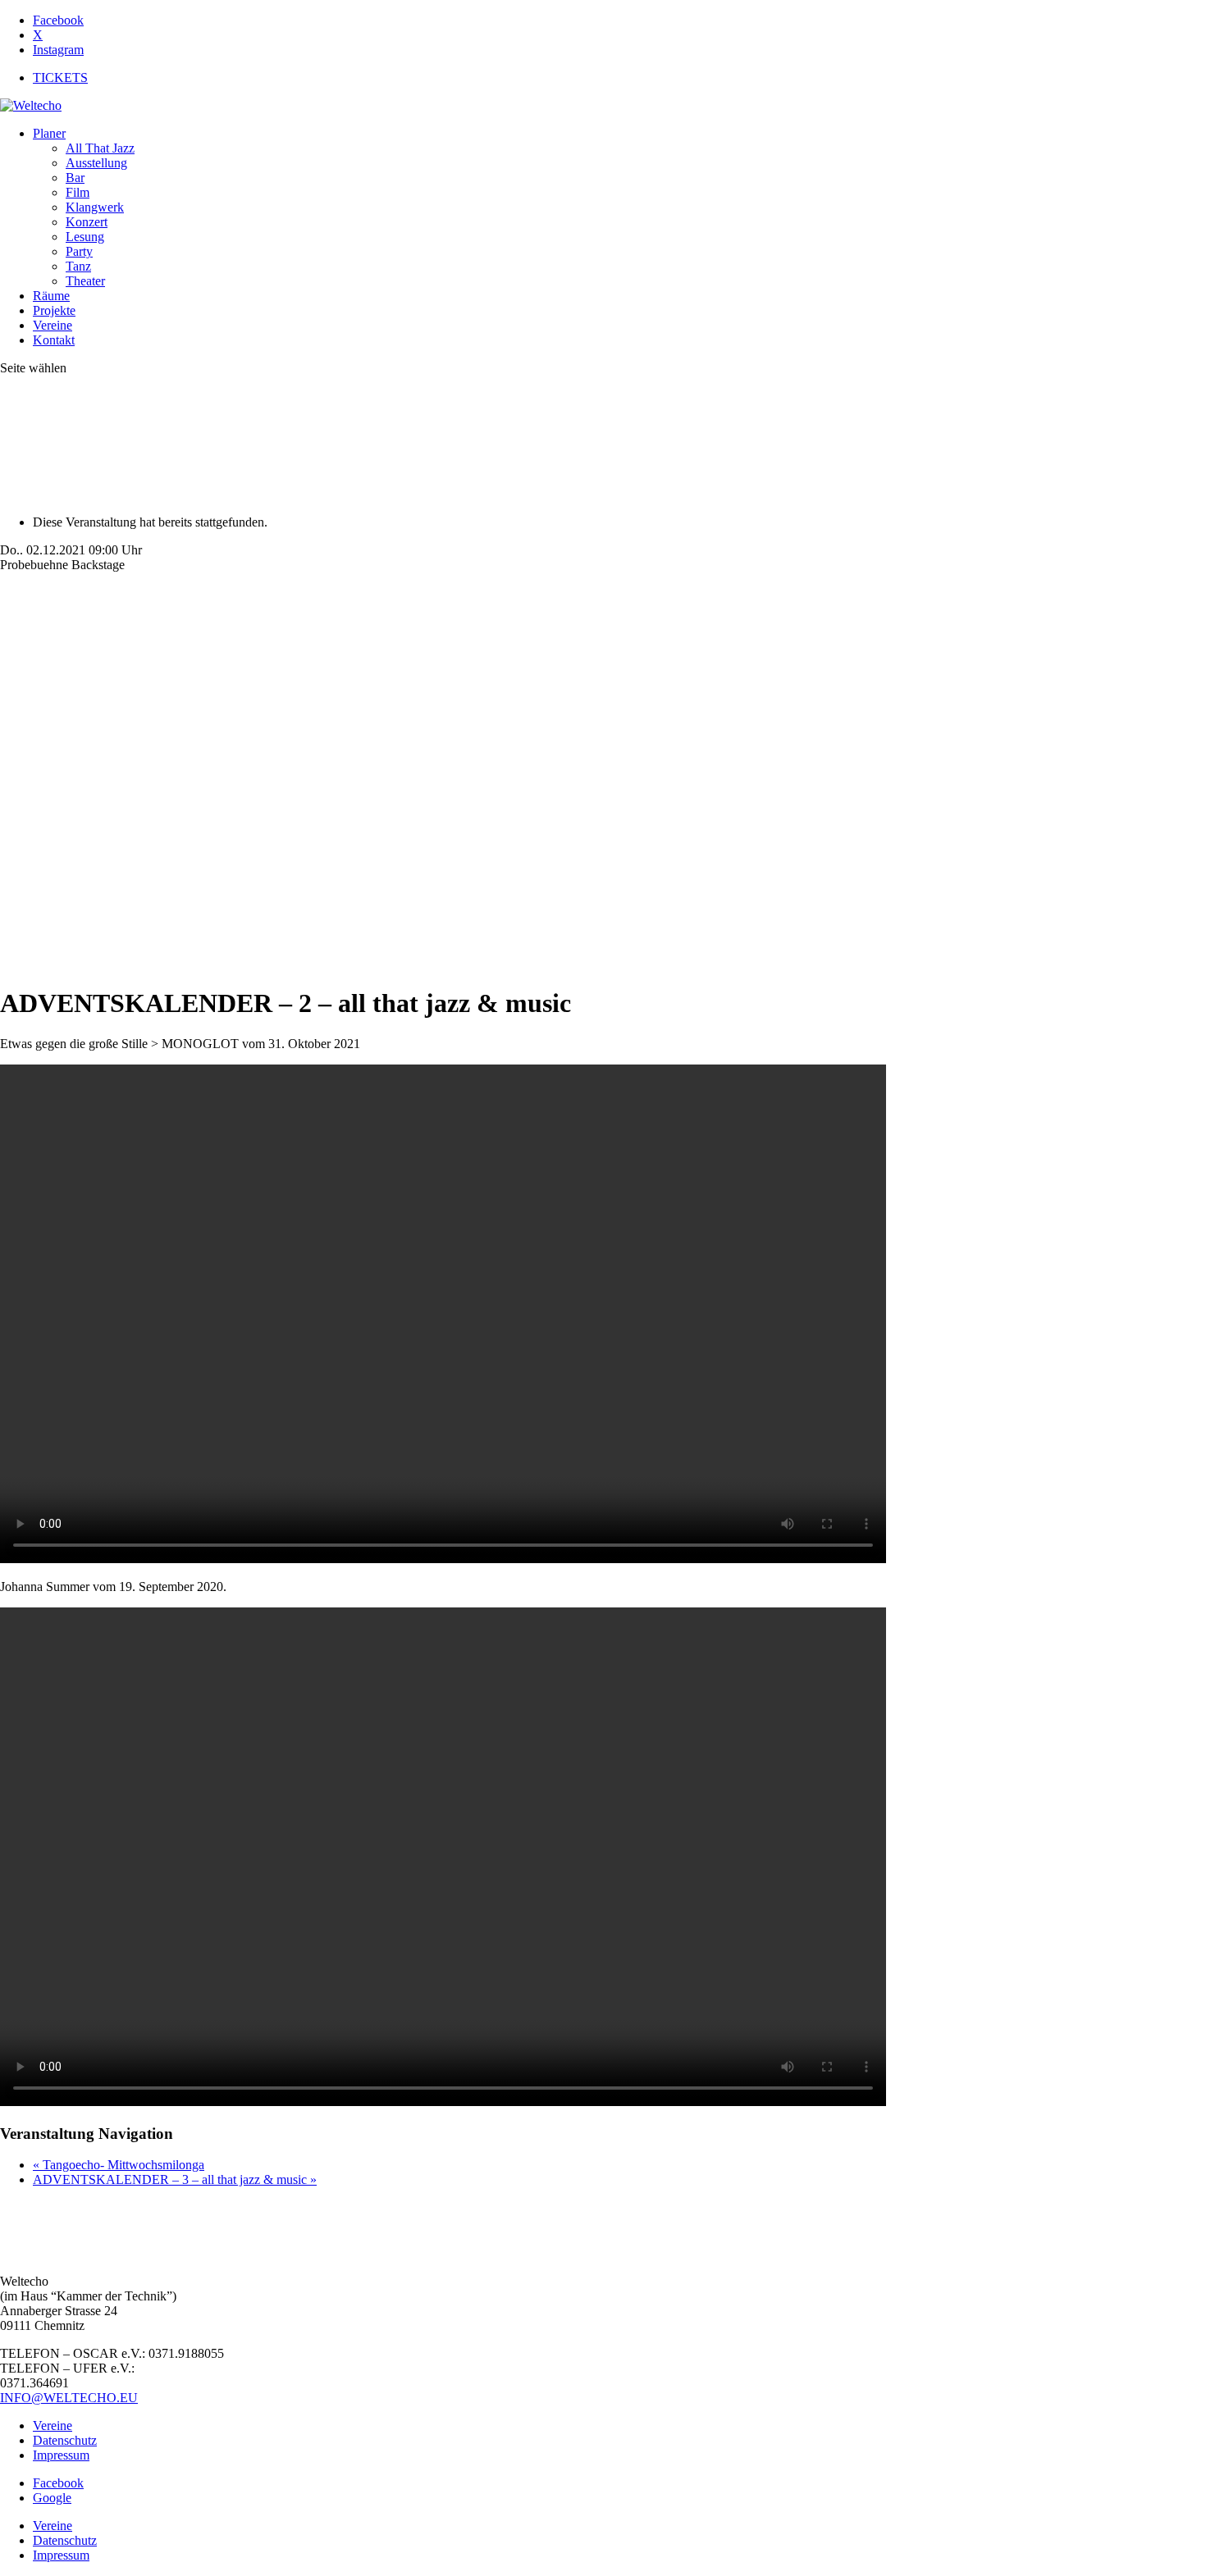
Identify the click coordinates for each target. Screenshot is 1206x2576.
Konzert (87, 222)
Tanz (78, 266)
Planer (49, 133)
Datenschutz (65, 2440)
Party (79, 251)
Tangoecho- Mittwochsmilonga (119, 2165)
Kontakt (54, 340)
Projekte (54, 310)
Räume (51, 296)
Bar (75, 178)
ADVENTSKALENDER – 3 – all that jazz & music (175, 2179)
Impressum (61, 2455)
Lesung (85, 237)
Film (78, 192)
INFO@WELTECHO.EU (69, 2398)
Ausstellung (96, 163)
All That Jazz (100, 148)
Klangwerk (95, 207)
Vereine (53, 325)
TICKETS (60, 78)
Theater (85, 281)
